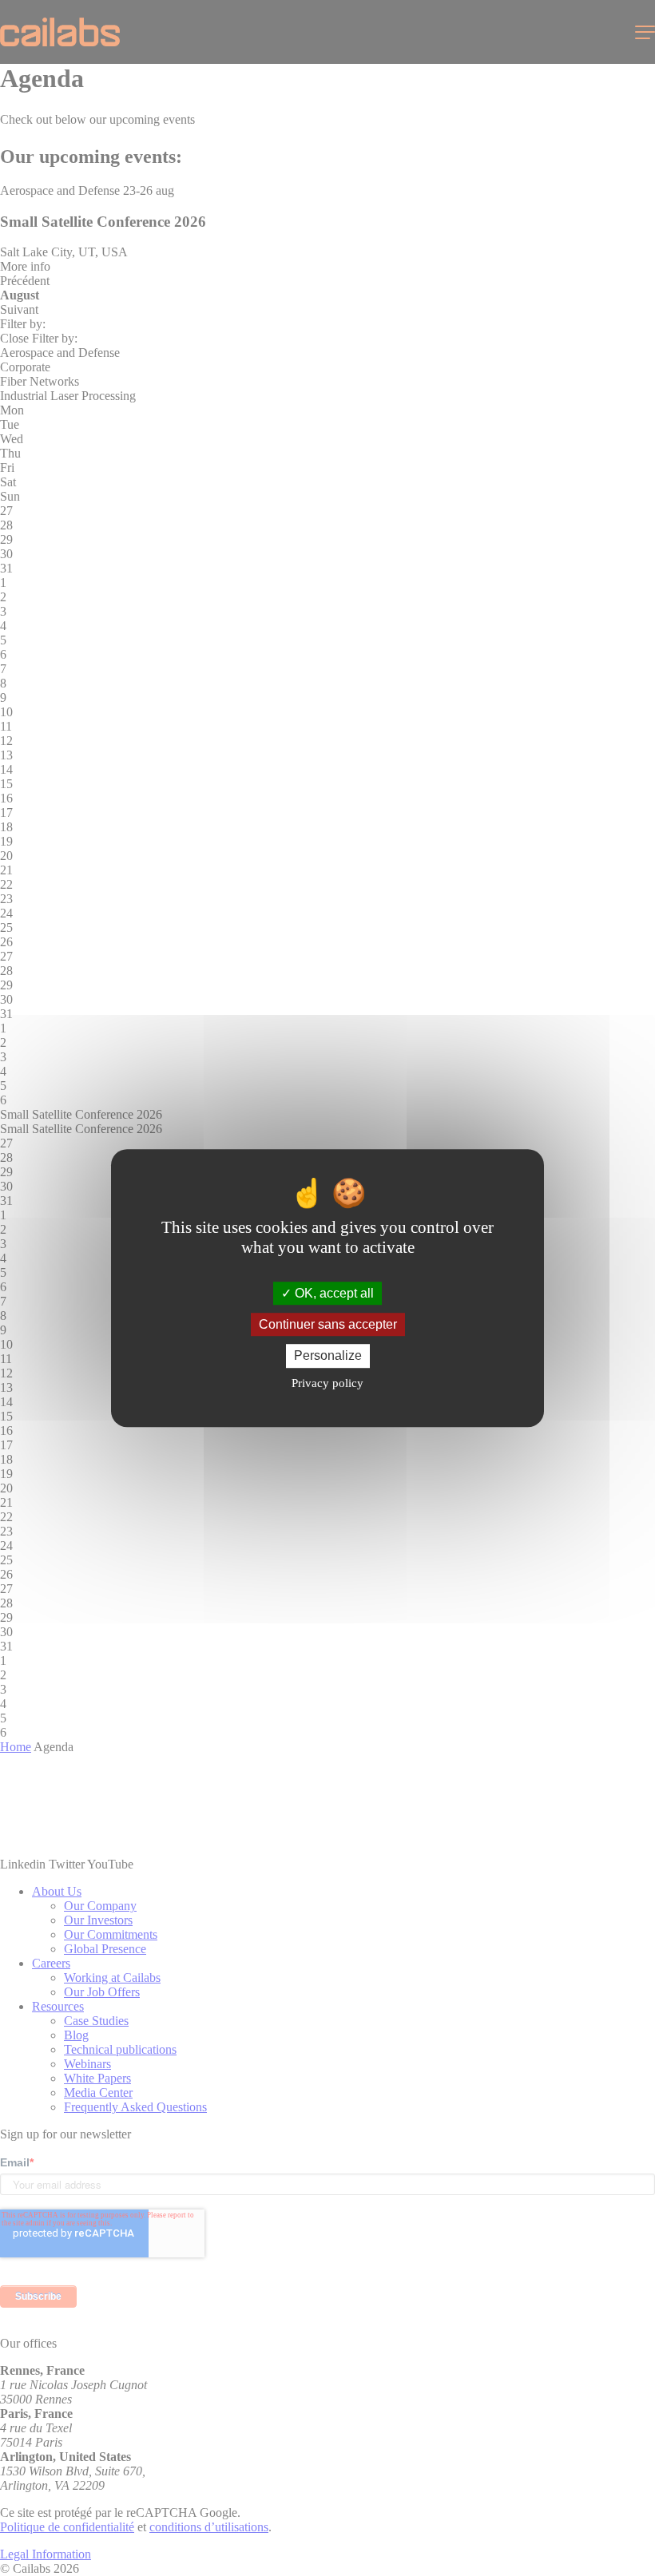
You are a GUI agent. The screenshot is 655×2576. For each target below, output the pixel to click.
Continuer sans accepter (328, 1324)
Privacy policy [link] (327, 1383)
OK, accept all (333, 1293)
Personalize (328, 1356)
